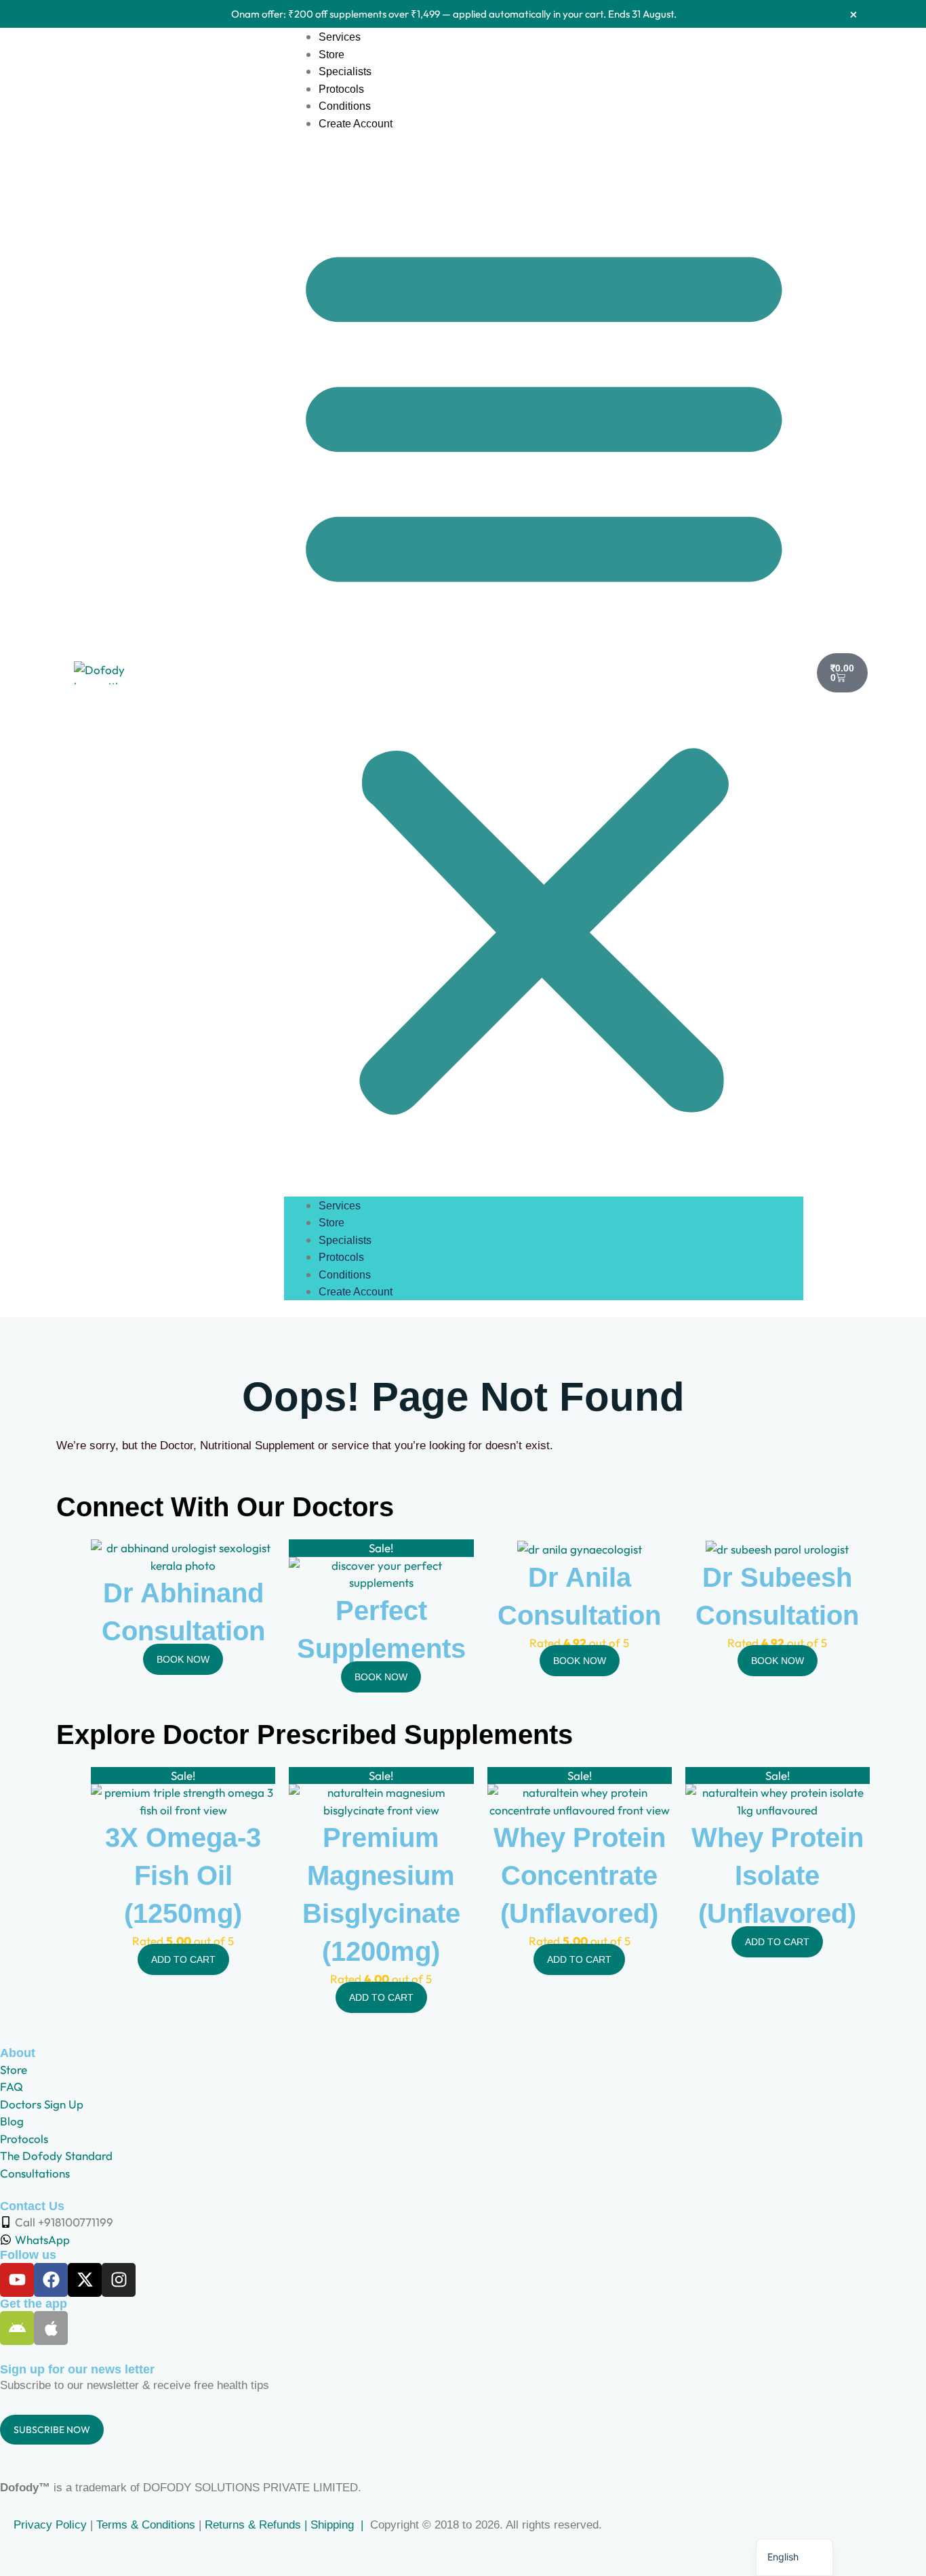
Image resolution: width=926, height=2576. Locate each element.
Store (331, 55)
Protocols (341, 89)
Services (340, 37)
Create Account (356, 124)
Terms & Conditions (146, 2525)
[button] (544, 673)
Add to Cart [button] (183, 1959)
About (18, 2053)
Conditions (345, 106)
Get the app (34, 2304)
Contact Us (32, 2206)
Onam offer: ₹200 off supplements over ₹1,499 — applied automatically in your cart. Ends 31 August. (454, 14)
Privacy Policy (48, 2525)
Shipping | (339, 2525)
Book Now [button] (183, 1659)
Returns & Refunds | (258, 2525)
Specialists (345, 71)
